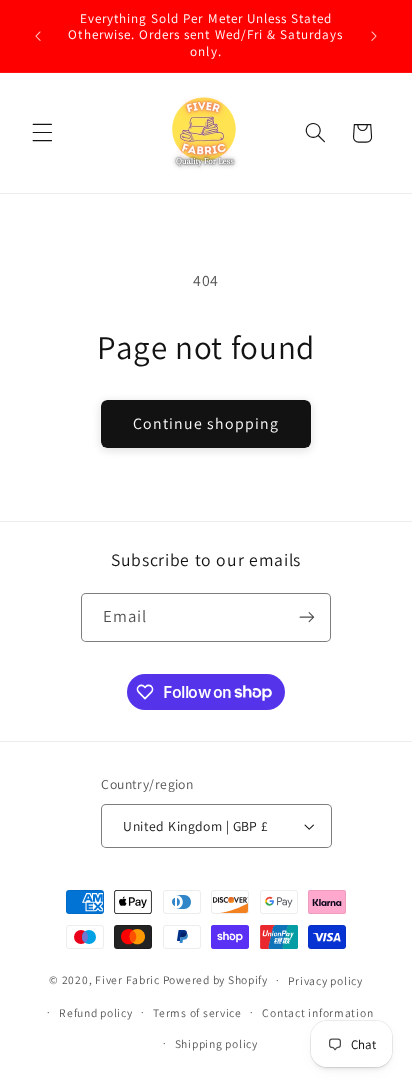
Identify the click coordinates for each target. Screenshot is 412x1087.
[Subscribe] (307, 617)
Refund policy (96, 1012)
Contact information (317, 1012)
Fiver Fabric (127, 979)
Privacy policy (325, 980)
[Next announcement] (374, 36)
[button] (42, 133)
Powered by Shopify (215, 979)
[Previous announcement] (38, 36)
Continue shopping (206, 423)
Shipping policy (216, 1043)
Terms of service (197, 1012)
